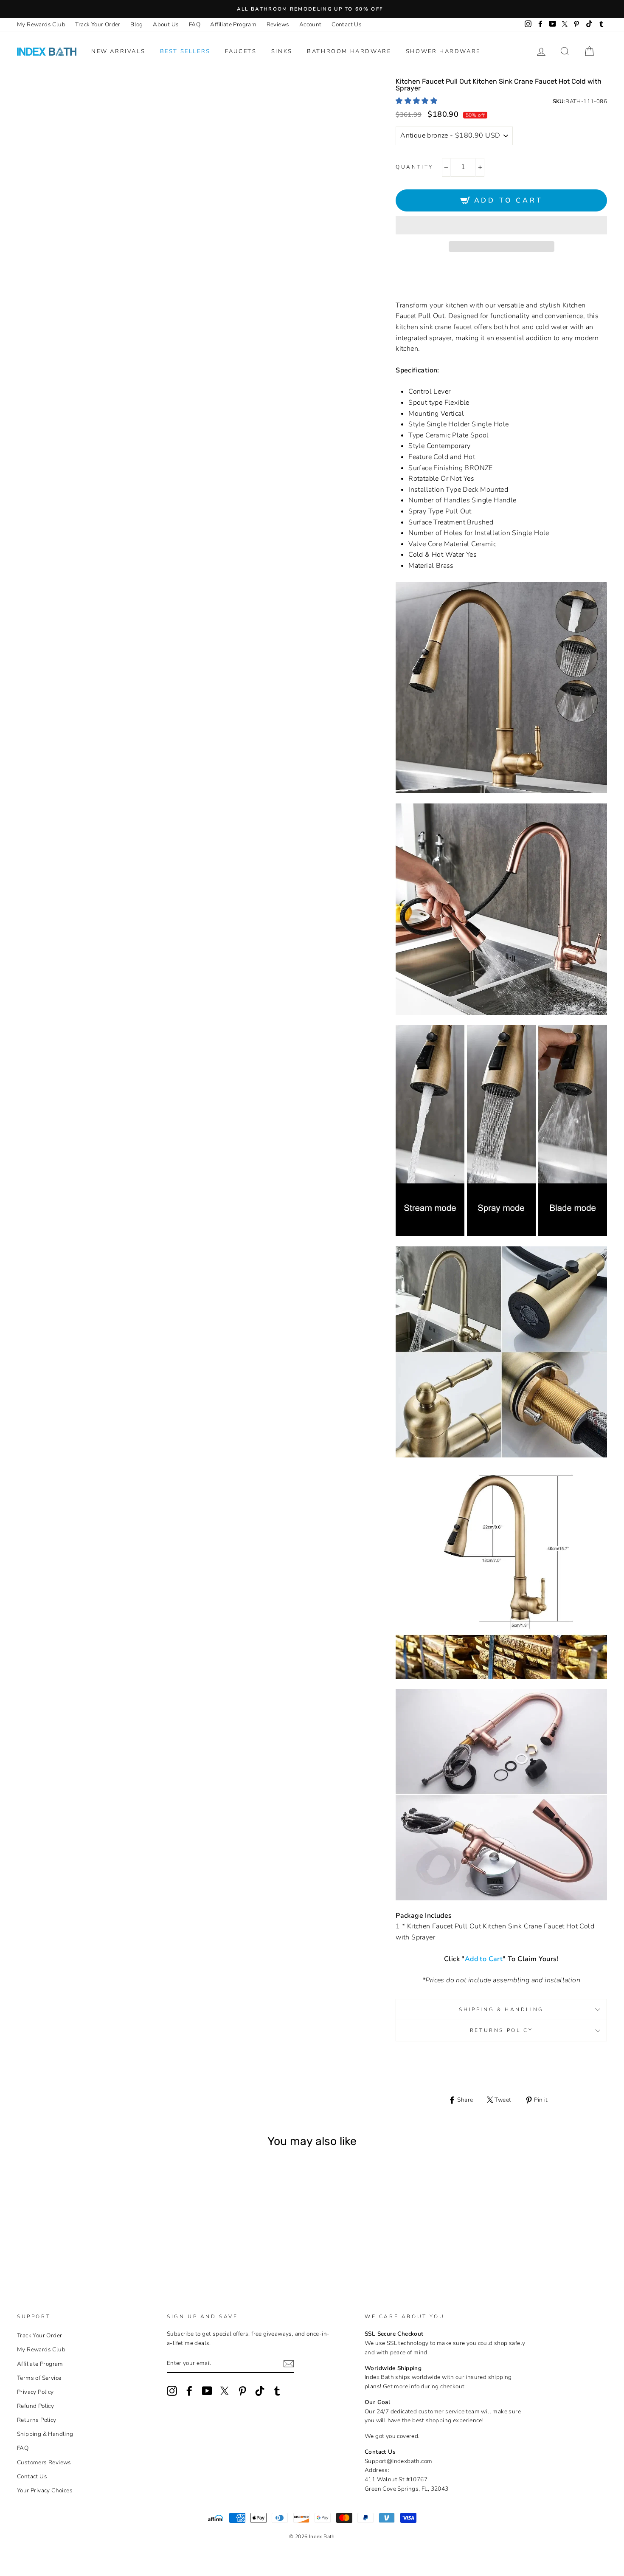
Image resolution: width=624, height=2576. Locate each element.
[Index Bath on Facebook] (189, 2391)
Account (311, 24)
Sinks (282, 51)
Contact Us (347, 24)
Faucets (241, 51)
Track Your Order (98, 24)
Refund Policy (35, 2406)
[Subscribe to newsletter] (289, 2364)
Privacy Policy (35, 2392)
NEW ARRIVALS (118, 51)
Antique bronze (72, 2236)
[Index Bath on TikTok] (260, 2391)
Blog (137, 24)
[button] (417, 101)
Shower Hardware (443, 51)
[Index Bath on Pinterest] (242, 2391)
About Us (166, 24)
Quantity (415, 167)
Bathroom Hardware (349, 51)
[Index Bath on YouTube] (207, 2391)
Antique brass (61, 2236)
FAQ (195, 24)
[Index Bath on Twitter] (225, 2391)
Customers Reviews (44, 2462)
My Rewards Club (41, 24)
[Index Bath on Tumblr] (277, 2391)
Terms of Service (39, 2378)
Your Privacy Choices (45, 2490)
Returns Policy (501, 2030)
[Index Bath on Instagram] (172, 2391)
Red (84, 2236)
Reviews (278, 24)
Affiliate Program (233, 24)
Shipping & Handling (501, 2010)
